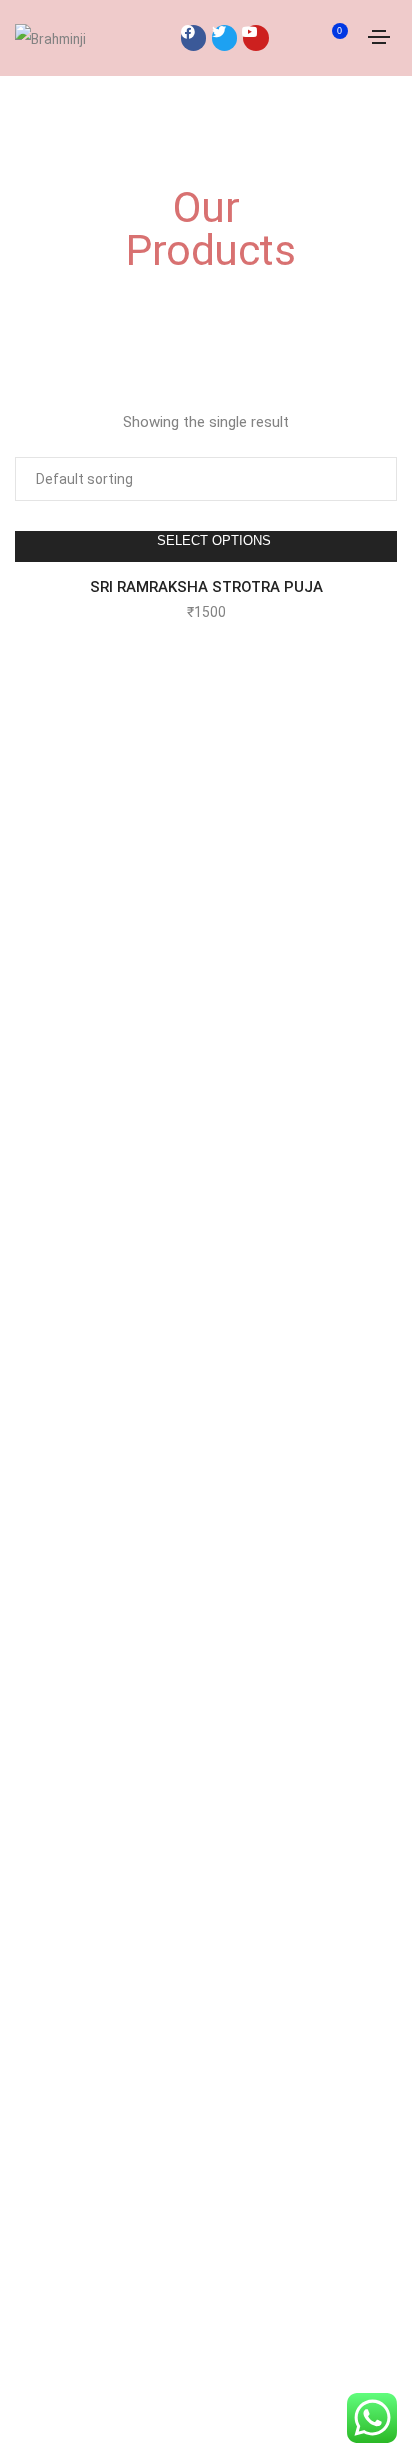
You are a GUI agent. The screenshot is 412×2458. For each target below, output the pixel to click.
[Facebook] (193, 37)
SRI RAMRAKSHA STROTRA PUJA (206, 587)
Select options (214, 540)
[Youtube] (255, 37)
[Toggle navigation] (379, 37)
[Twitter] (224, 37)
